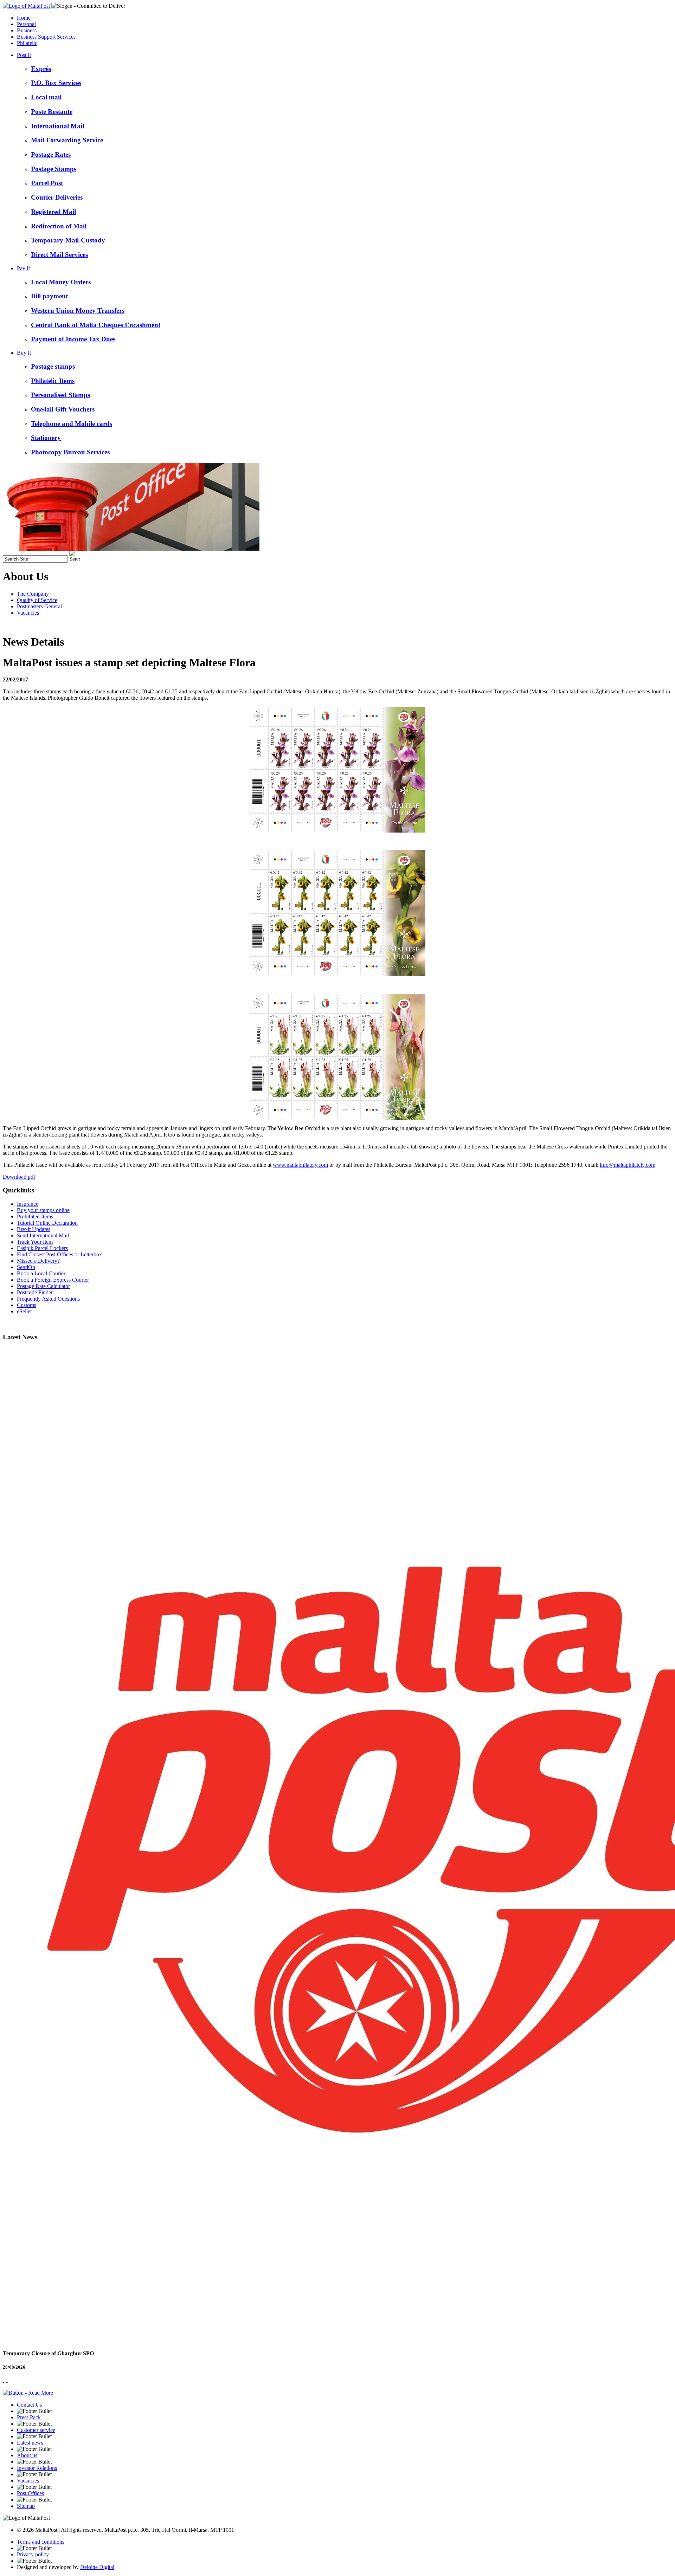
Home (24, 18)
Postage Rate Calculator (43, 1286)
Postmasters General (39, 606)
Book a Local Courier (41, 1273)
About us (27, 2455)
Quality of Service (37, 600)
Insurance (28, 1204)
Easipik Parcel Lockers (42, 1248)
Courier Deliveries (57, 197)
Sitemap (26, 2506)
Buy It (24, 353)
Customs (27, 1305)
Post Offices (30, 2493)
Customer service (36, 2430)
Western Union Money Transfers (78, 310)
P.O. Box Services (56, 83)
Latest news (30, 2443)
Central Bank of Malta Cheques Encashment (96, 325)
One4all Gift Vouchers (63, 409)
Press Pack (29, 2417)
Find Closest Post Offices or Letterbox (59, 1254)
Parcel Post (47, 183)
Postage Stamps (54, 169)
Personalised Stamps (60, 395)
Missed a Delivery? (38, 1261)
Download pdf (19, 1177)
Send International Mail (43, 1235)
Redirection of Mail (59, 226)
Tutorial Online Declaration (47, 1223)
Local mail (46, 97)
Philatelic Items (53, 381)
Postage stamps (53, 366)
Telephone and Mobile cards (72, 424)
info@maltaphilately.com (628, 1165)
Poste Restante (52, 112)
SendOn (26, 1267)
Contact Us (29, 2405)
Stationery (46, 438)
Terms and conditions (41, 2542)
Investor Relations (37, 2468)
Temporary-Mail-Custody (68, 240)
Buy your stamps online (43, 1210)
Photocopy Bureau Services (70, 452)
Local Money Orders (61, 282)
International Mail (57, 126)
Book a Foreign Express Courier (53, 1280)
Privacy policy (33, 2554)
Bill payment (49, 296)
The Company (33, 594)
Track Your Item (35, 1242)
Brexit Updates (34, 1229)
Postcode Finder (35, 1292)
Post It (24, 55)
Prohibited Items (35, 1216)
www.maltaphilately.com (300, 1165)
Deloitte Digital (97, 2567)
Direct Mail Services (59, 255)
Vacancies (28, 613)
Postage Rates (51, 154)
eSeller (24, 1311)
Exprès (41, 69)
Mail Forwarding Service (67, 140)
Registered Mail (53, 212)
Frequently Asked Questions (48, 1299)
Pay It (23, 268)
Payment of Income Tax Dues (73, 339)
